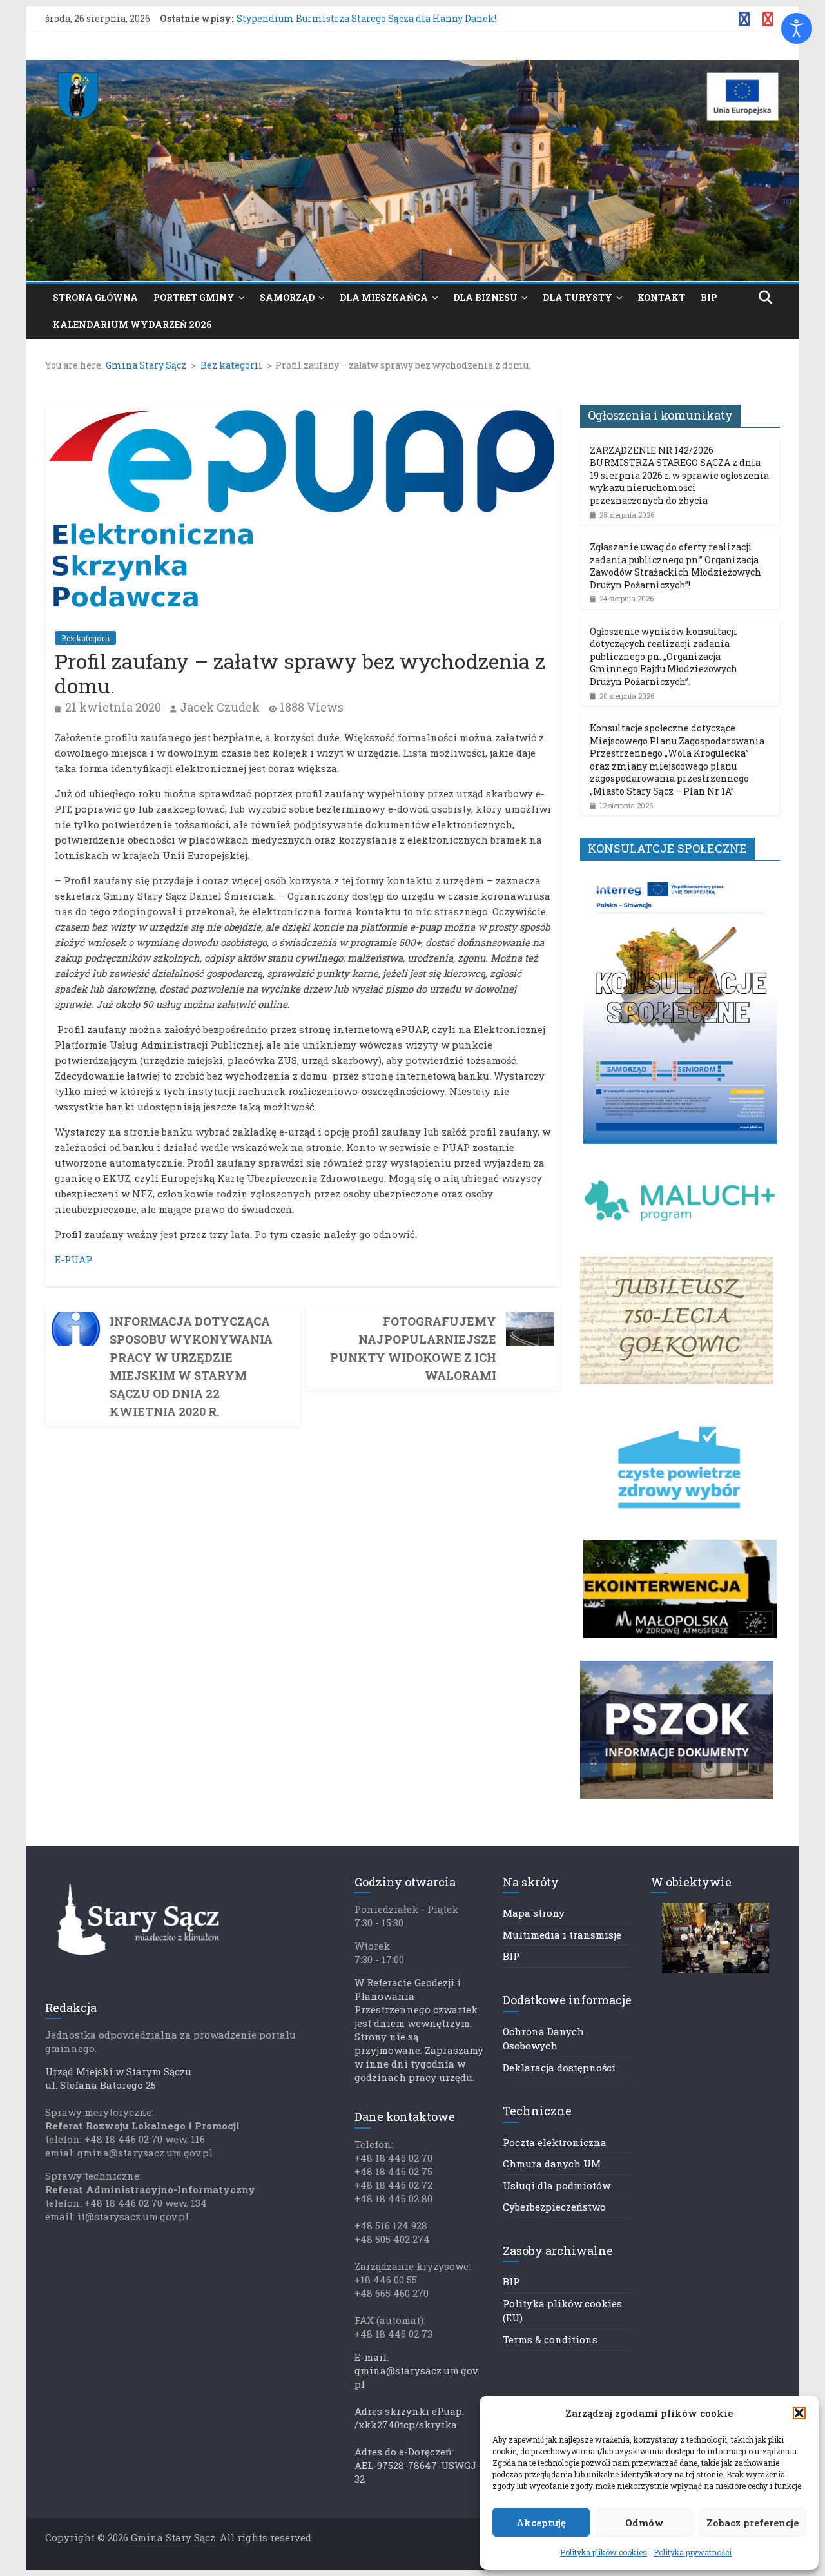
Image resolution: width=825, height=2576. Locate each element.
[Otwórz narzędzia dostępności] (797, 28)
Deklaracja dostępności (559, 2068)
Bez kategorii (85, 638)
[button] (799, 2413)
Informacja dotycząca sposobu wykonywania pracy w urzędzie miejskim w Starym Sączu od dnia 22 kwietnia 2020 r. (191, 1366)
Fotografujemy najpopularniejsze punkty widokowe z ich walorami (413, 1348)
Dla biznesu (485, 297)
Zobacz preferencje (752, 2523)
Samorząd (287, 297)
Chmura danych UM (552, 2164)
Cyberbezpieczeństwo (554, 2207)
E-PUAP (73, 1259)
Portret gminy (194, 297)
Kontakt (661, 297)
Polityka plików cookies (604, 2552)
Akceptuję (541, 2523)
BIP (709, 297)
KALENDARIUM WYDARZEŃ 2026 (132, 324)
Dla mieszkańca (384, 297)
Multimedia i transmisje (562, 1935)
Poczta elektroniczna (555, 2142)
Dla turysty (577, 297)
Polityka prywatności (693, 2552)
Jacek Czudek (220, 707)
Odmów (645, 2523)
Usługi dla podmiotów (557, 2185)
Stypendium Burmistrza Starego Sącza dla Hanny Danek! (366, 18)
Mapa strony (534, 1913)
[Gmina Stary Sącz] (412, 68)
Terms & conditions (550, 2339)
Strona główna (95, 297)
